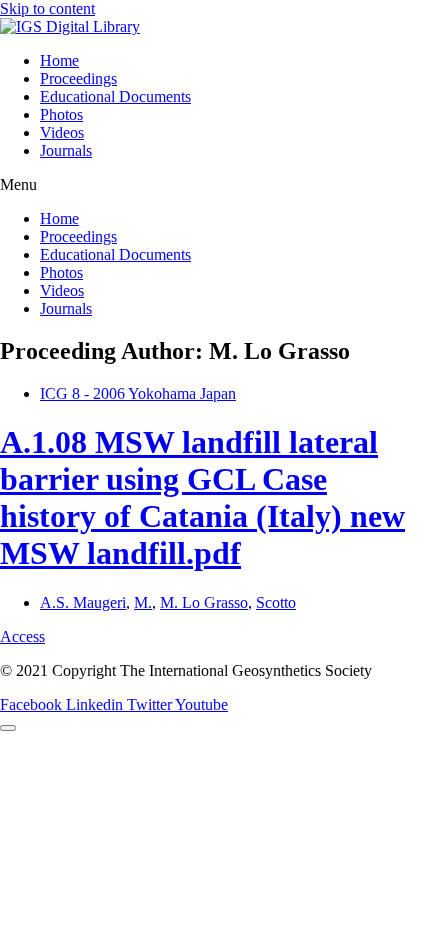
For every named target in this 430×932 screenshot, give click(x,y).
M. (143, 602)
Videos (62, 132)
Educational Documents (115, 96)
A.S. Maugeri (83, 602)
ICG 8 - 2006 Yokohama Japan (138, 393)
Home (59, 60)
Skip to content (47, 8)
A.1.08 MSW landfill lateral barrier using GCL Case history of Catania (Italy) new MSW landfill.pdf (202, 497)
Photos (61, 114)
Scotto (276, 602)
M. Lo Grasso (204, 602)
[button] (215, 185)
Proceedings (78, 78)
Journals (66, 150)
